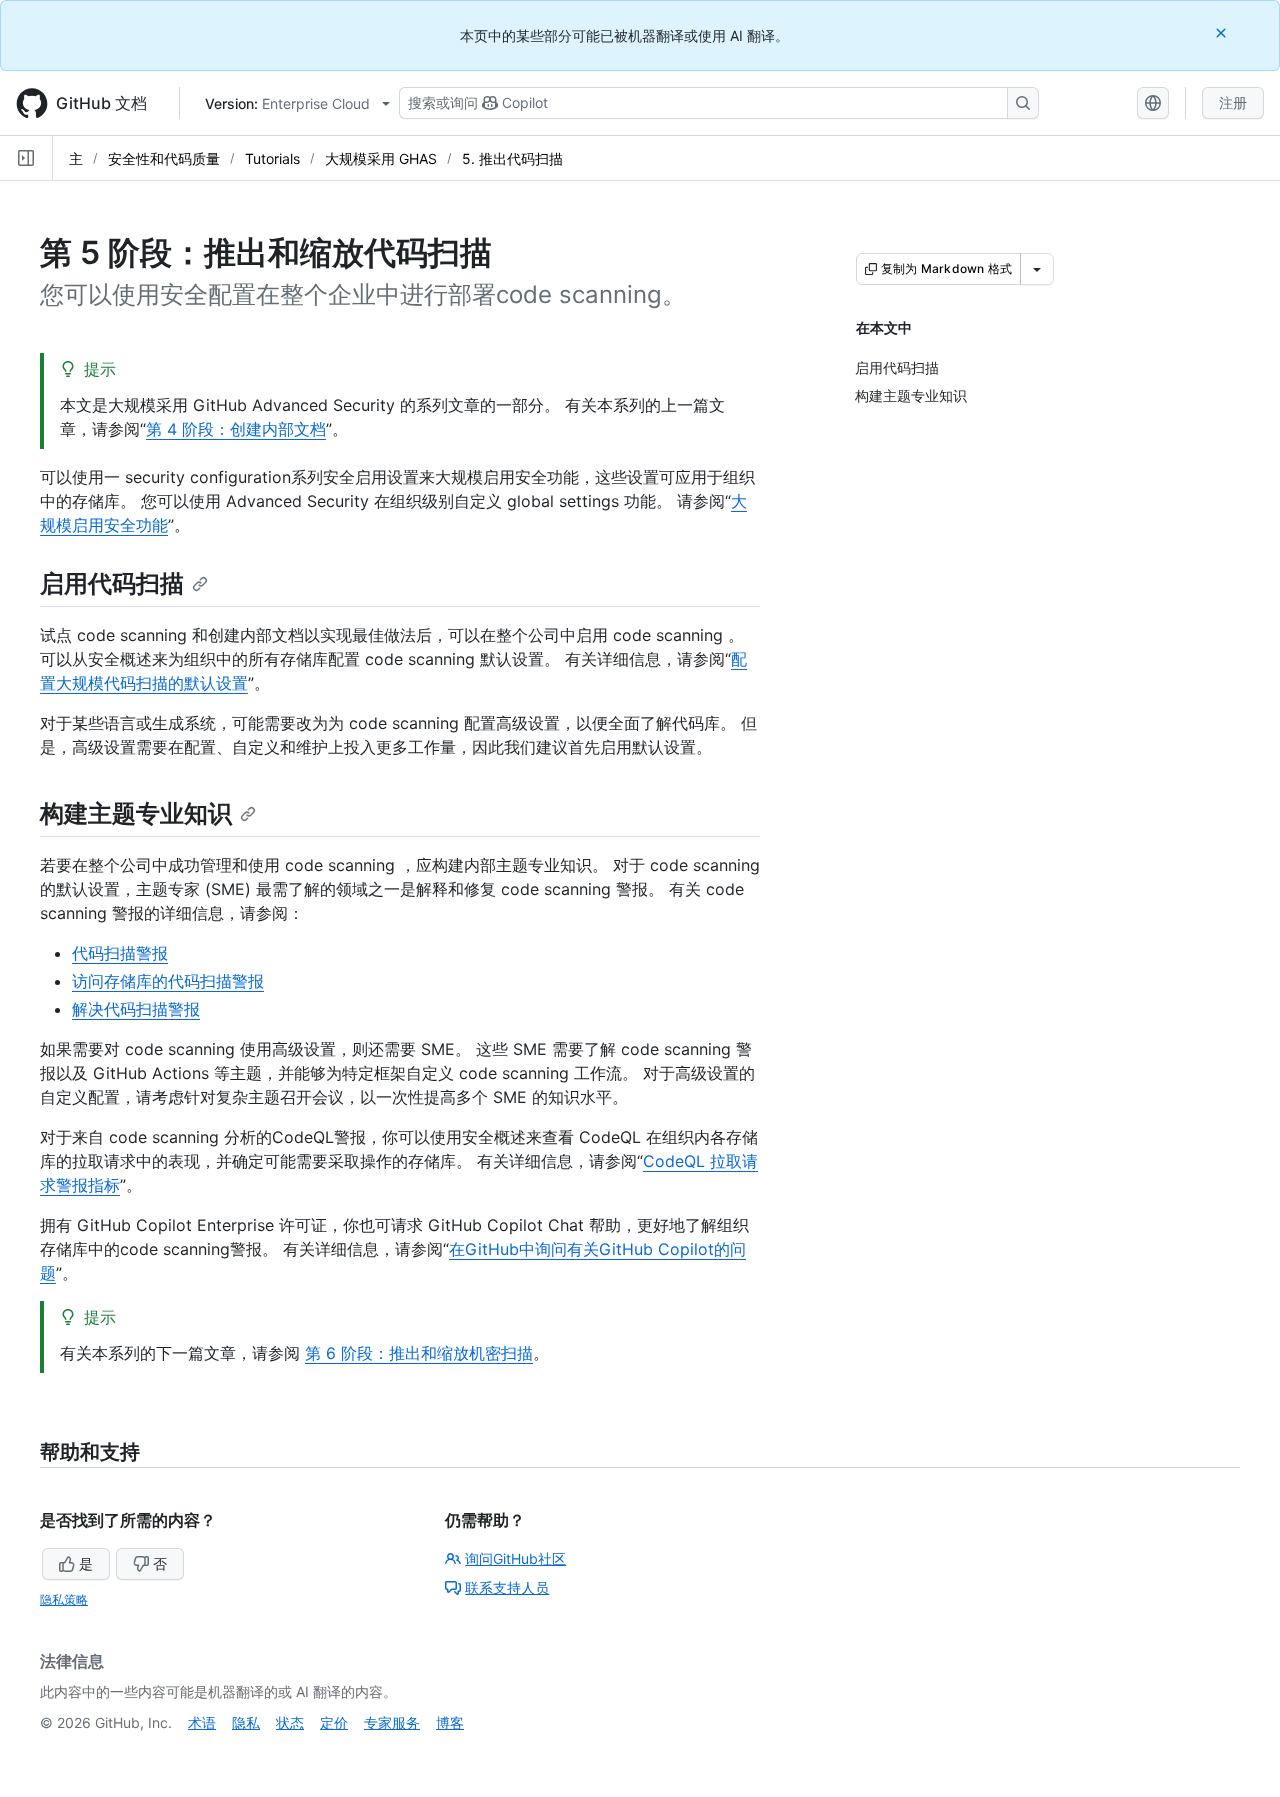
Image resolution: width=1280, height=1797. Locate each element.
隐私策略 (64, 1599)
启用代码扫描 (112, 583)
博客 (450, 1722)
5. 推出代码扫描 (512, 158)
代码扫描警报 (120, 953)
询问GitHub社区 (515, 1558)
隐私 (246, 1722)
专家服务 (392, 1722)
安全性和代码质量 (164, 158)
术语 (202, 1722)
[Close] (1223, 32)
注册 (1233, 102)
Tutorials (272, 158)
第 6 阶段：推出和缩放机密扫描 (419, 1353)
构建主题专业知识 (136, 813)
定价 (334, 1722)
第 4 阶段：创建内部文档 (236, 429)
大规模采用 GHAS (381, 158)
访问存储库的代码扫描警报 (168, 981)
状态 (290, 1722)
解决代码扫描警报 (136, 1009)
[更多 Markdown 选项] (1037, 269)
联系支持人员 (507, 1587)
